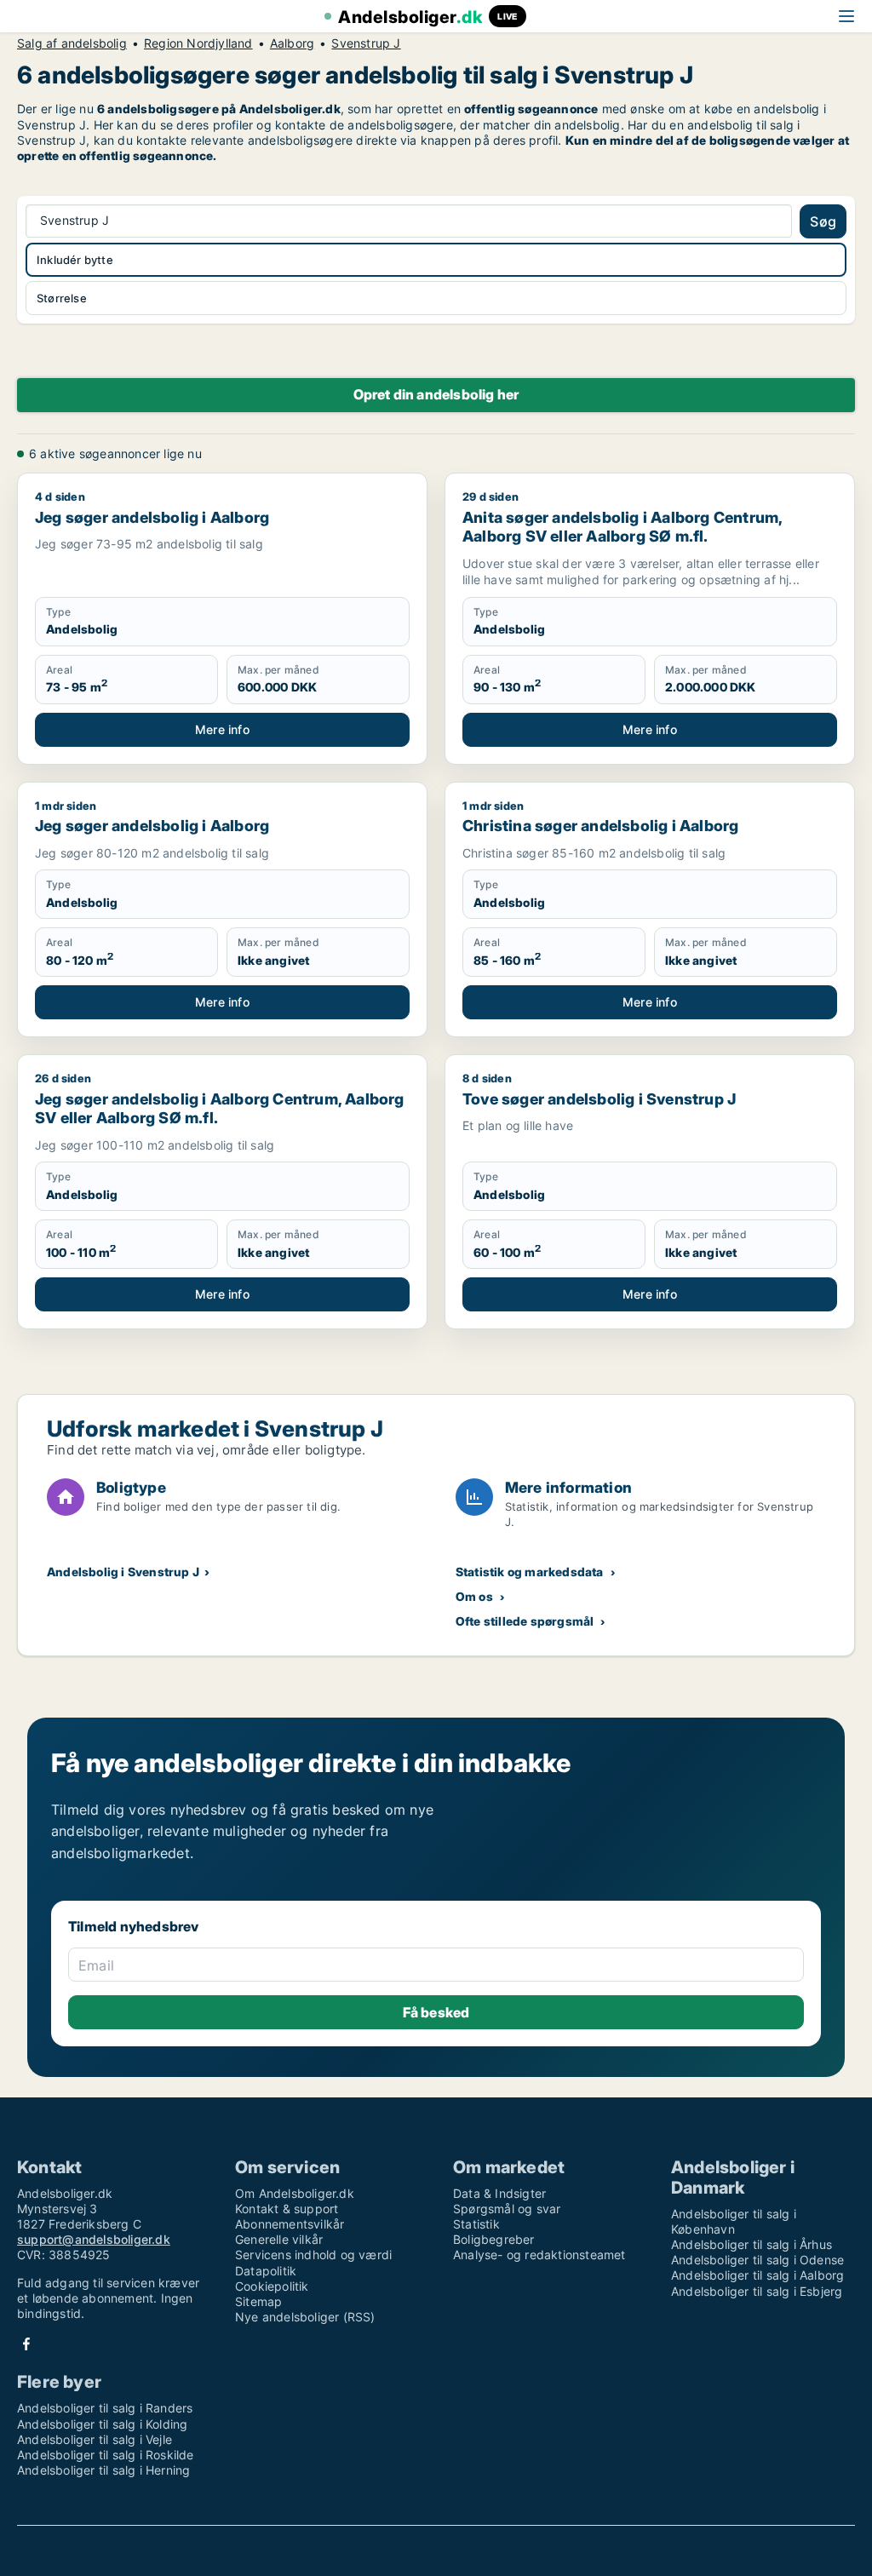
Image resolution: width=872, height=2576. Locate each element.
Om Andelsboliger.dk (295, 2193)
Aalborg (292, 43)
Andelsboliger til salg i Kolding (102, 2424)
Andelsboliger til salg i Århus (752, 2244)
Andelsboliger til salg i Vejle (95, 2439)
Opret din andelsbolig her (436, 394)
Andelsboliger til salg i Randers (105, 2408)
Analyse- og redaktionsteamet (539, 2255)
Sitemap (258, 2301)
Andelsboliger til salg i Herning (103, 2470)
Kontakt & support (287, 2209)
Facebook (26, 2344)
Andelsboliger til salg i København (734, 2221)
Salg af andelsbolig (72, 43)
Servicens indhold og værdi (313, 2255)
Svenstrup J (366, 43)
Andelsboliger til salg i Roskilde (106, 2455)
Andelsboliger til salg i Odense (757, 2260)
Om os (474, 1596)
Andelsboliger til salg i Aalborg (757, 2275)
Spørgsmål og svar (507, 2209)
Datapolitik (266, 2271)
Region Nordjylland (198, 43)
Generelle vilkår (279, 2239)
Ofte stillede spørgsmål (525, 1621)
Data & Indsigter (499, 2193)
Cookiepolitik (272, 2286)
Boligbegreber (494, 2239)
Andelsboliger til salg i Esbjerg (757, 2291)
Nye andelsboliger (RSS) (305, 2317)
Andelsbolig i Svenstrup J (123, 1572)
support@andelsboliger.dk (94, 2239)
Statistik (476, 2224)
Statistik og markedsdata (530, 1572)
